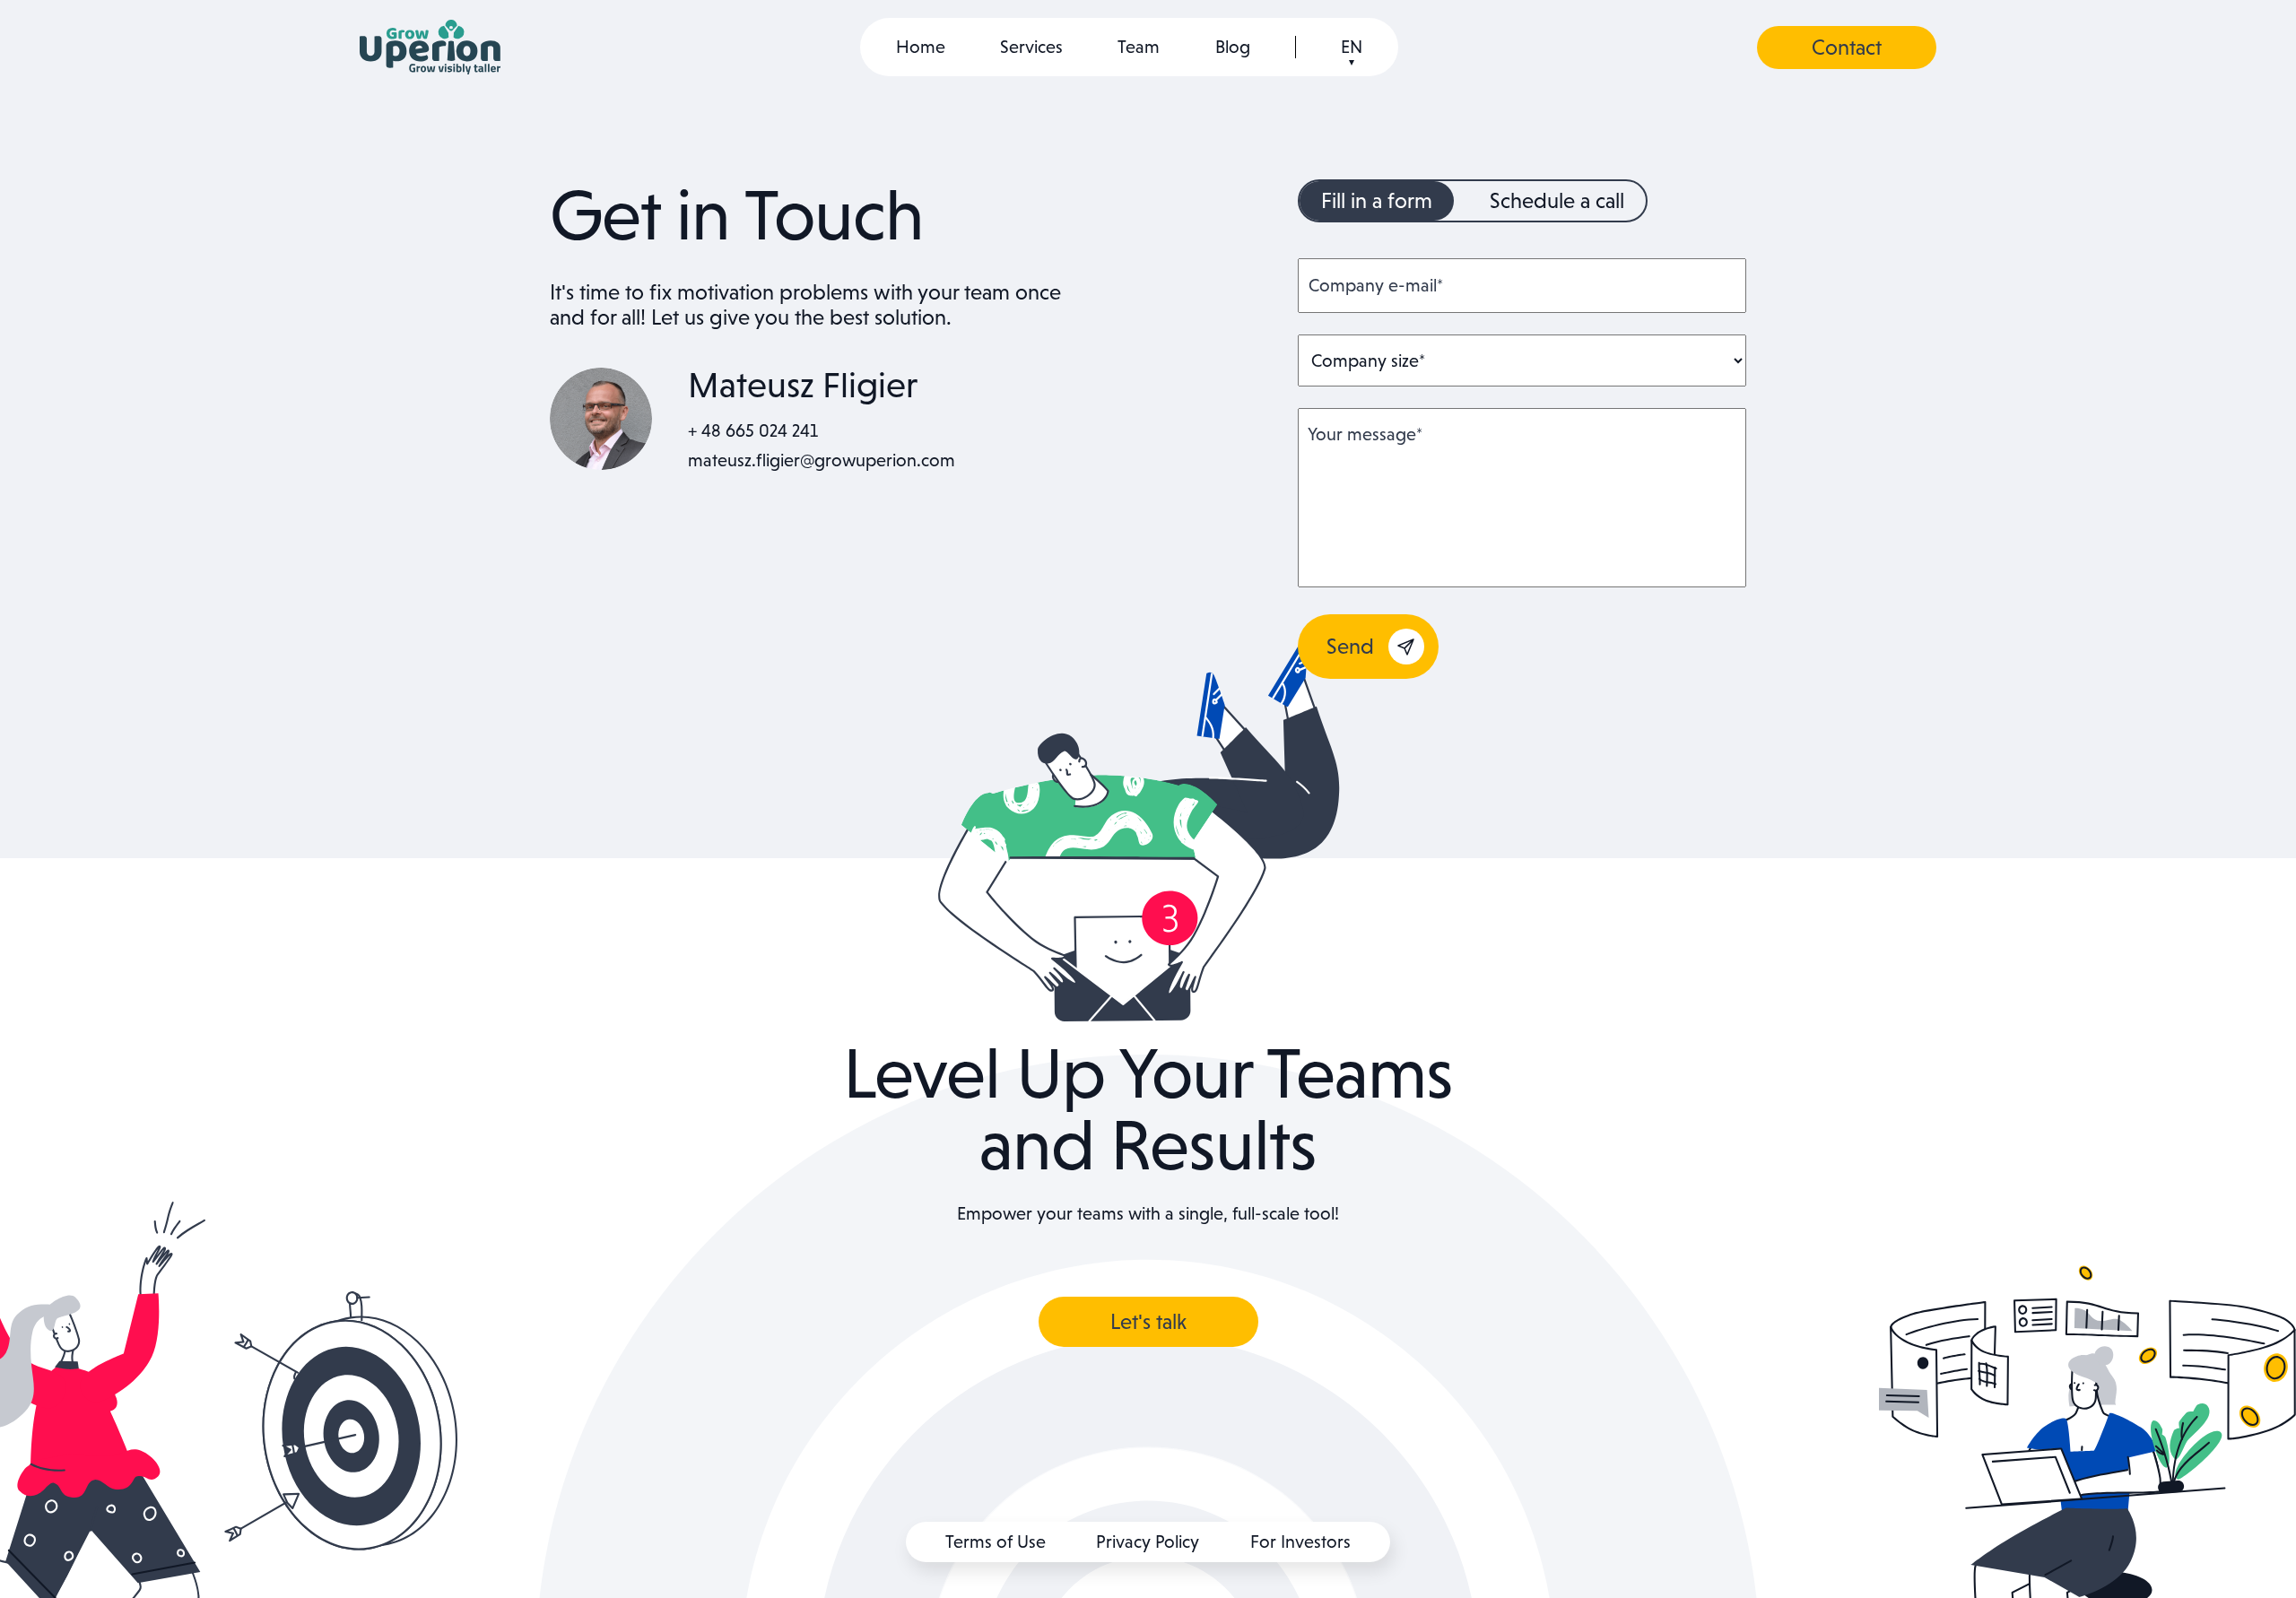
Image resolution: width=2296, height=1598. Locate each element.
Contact (1847, 47)
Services (1031, 47)
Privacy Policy (1148, 1542)
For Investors (1300, 1542)
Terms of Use (996, 1542)
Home (921, 47)
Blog (1233, 47)
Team (1139, 47)
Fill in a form (1377, 200)
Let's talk (1148, 1321)
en (1352, 47)
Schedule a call (1557, 200)
